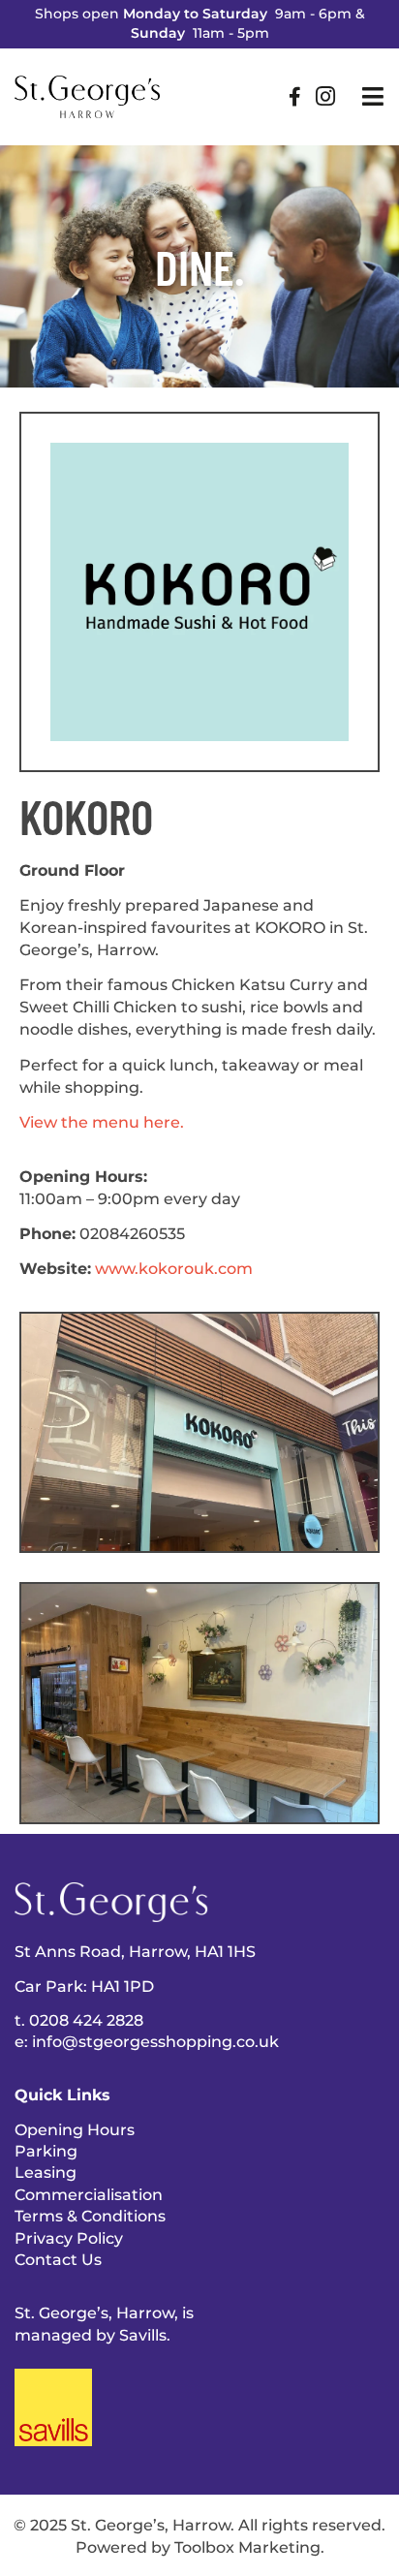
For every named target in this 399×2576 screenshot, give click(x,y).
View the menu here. (102, 1122)
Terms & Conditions (90, 2216)
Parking (46, 2151)
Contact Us (58, 2260)
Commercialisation (89, 2195)
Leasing (46, 2173)
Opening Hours (75, 2130)
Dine (195, 266)
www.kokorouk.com (174, 1268)
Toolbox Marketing (247, 2547)
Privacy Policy (69, 2238)
